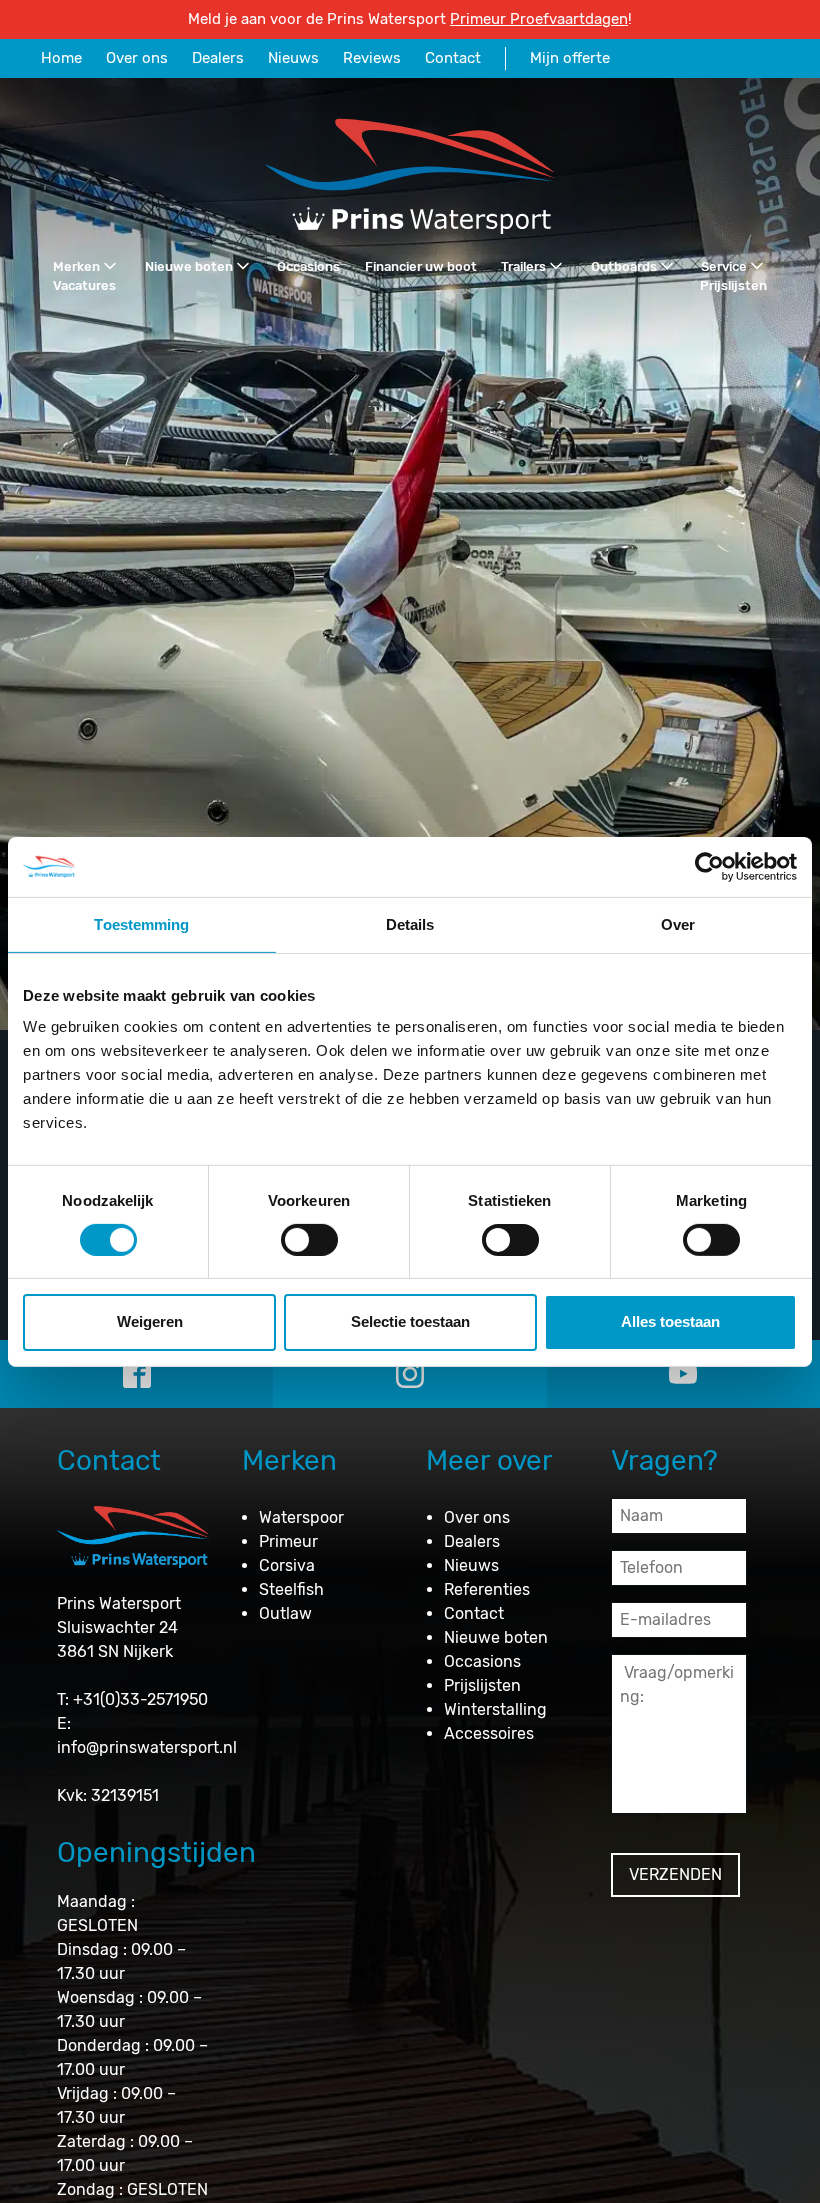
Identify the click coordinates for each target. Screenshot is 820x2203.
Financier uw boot (421, 266)
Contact (453, 58)
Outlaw (285, 1613)
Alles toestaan (670, 1321)
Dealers (218, 58)
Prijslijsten (733, 285)
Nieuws (293, 58)
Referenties (487, 1589)
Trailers (523, 266)
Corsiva (287, 1565)
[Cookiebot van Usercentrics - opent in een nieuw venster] (709, 866)
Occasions (308, 266)
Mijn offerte (570, 58)
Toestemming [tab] (141, 923)
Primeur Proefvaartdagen (539, 19)
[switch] (309, 1240)
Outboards (624, 266)
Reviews (372, 58)
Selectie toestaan (410, 1321)
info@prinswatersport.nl (147, 1747)
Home (61, 58)
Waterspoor (301, 1517)
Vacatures (84, 285)
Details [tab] (410, 923)
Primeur (288, 1541)
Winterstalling (495, 1709)
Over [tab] (678, 923)
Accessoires (489, 1733)
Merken (76, 266)
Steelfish (291, 1589)
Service (724, 266)
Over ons (137, 58)
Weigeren (150, 1321)
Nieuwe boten (189, 266)
